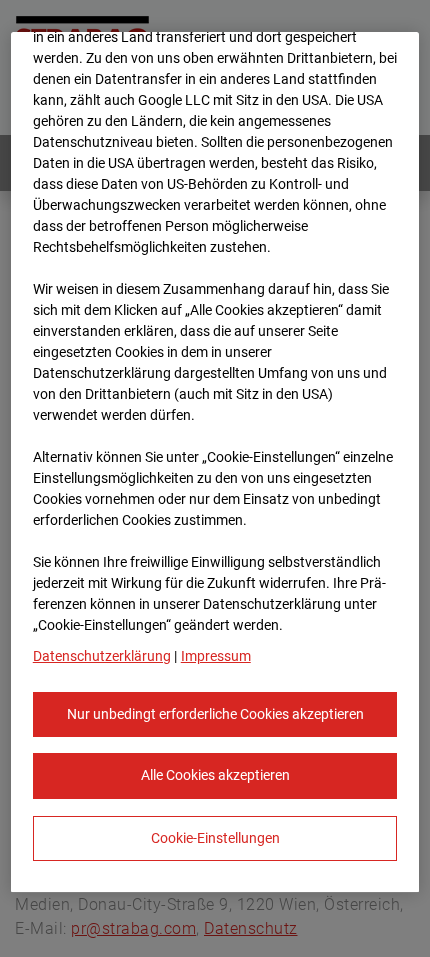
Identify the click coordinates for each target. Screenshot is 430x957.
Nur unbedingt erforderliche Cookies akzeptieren (215, 714)
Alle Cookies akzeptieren (215, 775)
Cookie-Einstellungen (215, 838)
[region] (215, 462)
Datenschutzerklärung (102, 656)
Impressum (216, 656)
